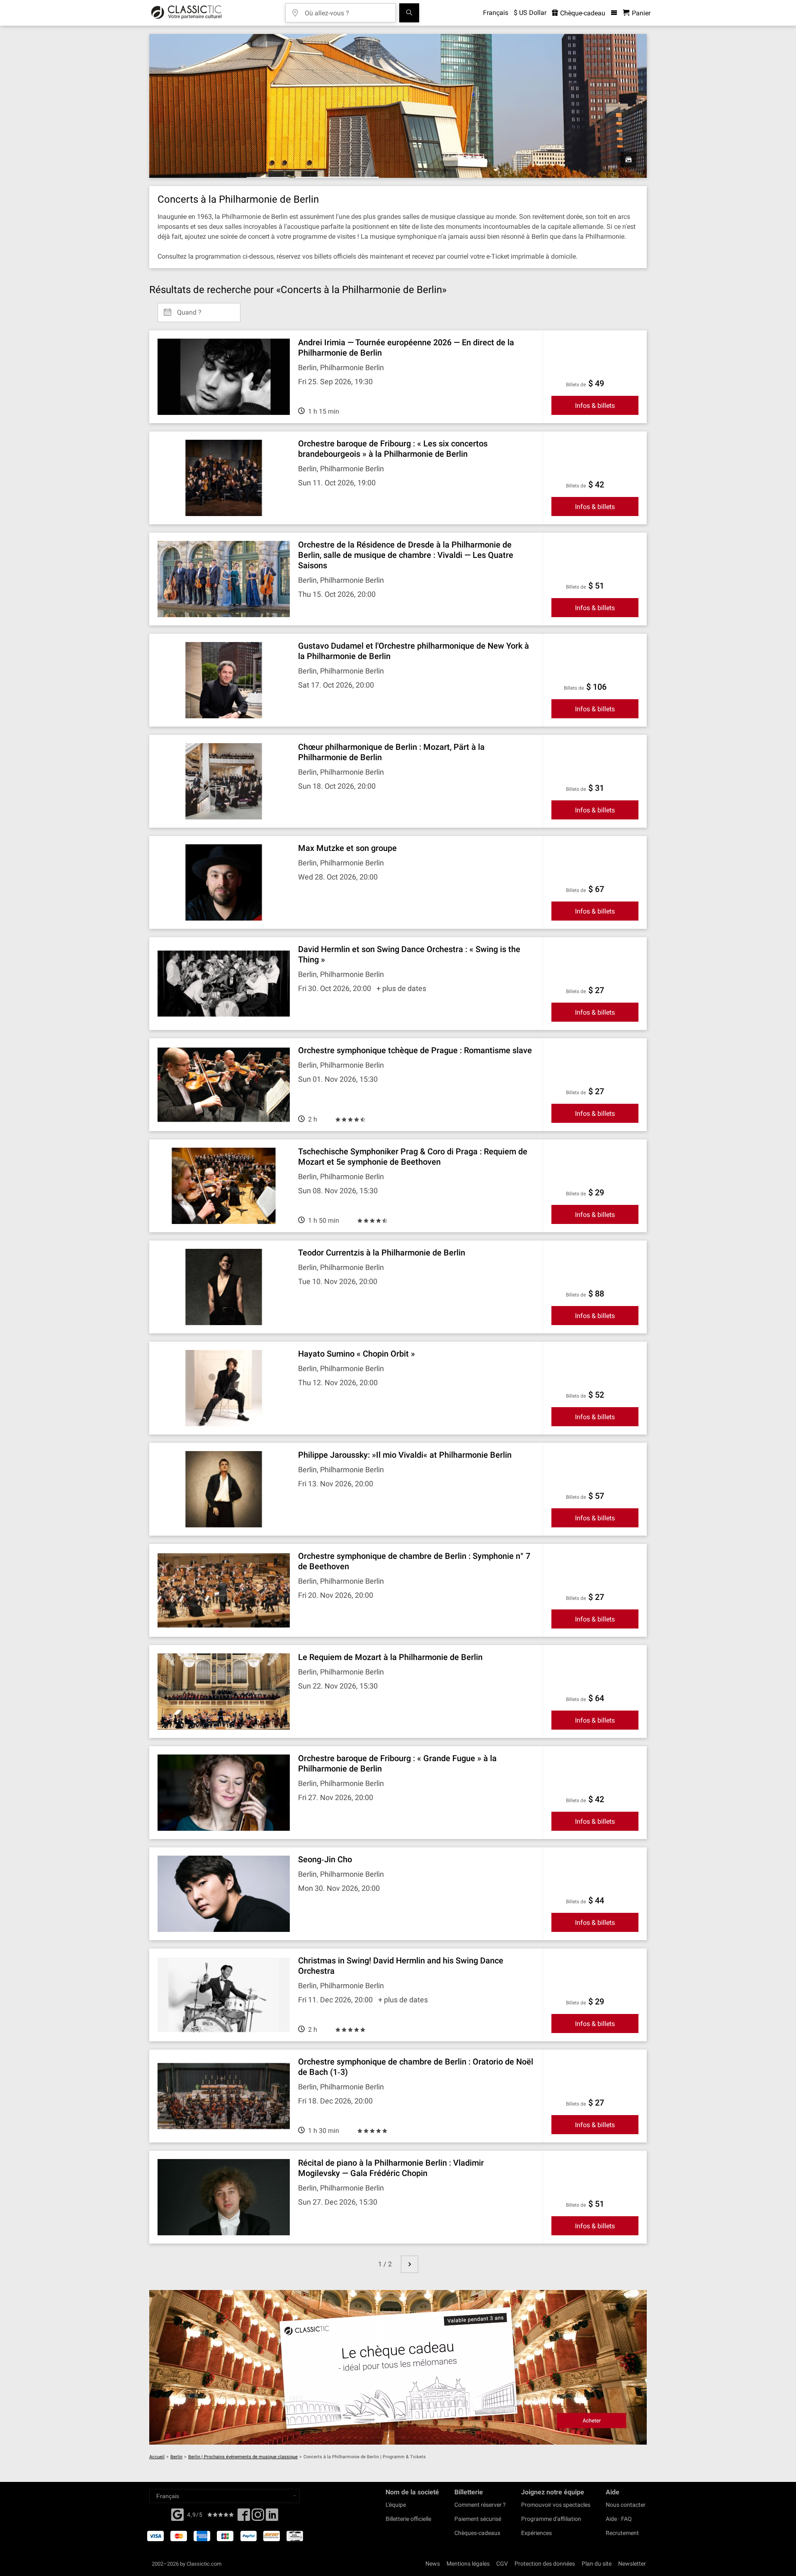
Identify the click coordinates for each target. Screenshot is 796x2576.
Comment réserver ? (480, 2505)
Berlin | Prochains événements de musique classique (243, 2457)
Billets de (576, 385)
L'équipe (396, 2505)
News (433, 2564)
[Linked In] (272, 2517)
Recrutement (622, 2533)
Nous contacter (626, 2505)
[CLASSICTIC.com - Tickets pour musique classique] (186, 13)
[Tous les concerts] (409, 13)
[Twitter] (258, 2517)
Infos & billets (595, 406)
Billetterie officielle (408, 2519)
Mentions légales (468, 2564)
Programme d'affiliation (551, 2519)
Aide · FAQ (619, 2519)
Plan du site (597, 2564)
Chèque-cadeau (582, 13)
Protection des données (545, 2564)
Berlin (176, 2457)
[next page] (410, 2264)
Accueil (157, 2457)
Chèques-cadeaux (477, 2533)
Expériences (536, 2533)
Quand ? (189, 309)
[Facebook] (177, 2514)
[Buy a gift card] (398, 2367)
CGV (502, 2564)
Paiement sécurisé (478, 2519)
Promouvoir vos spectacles (556, 2505)
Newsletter (632, 2564)
